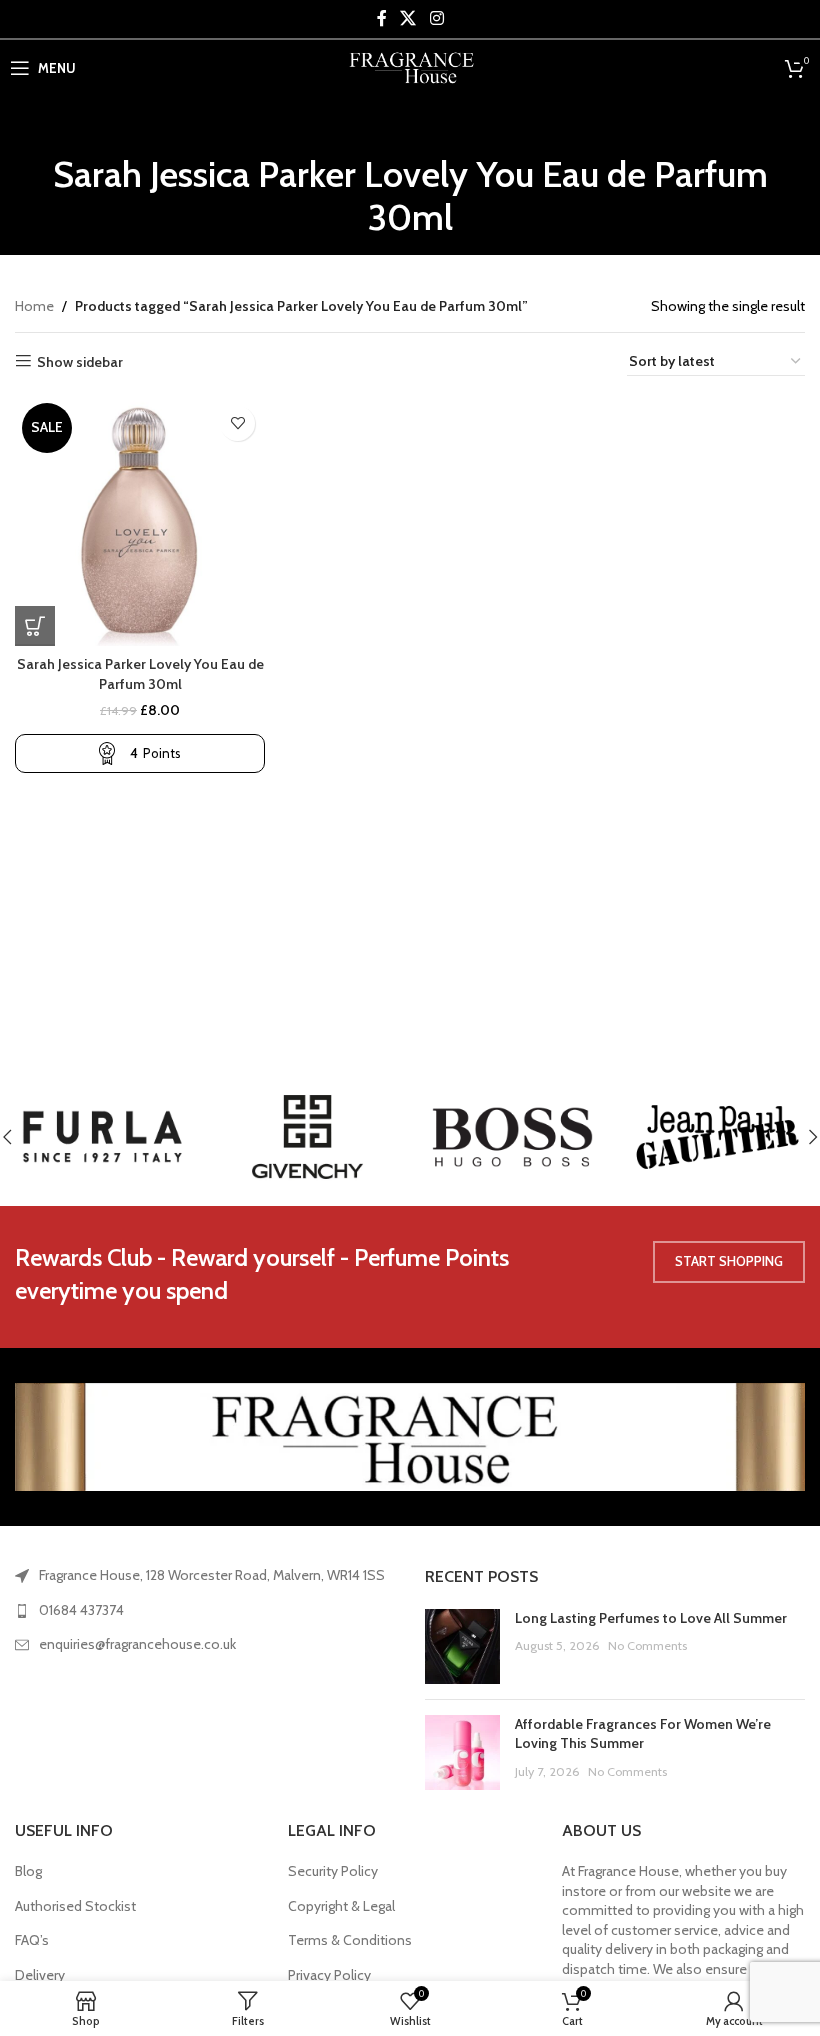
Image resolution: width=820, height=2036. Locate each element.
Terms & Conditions (350, 1940)
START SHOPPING (729, 1261)
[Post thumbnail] (462, 1646)
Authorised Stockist (75, 1906)
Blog (28, 1871)
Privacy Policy (329, 1975)
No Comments (647, 1645)
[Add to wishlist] (237, 423)
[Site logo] (410, 66)
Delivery (40, 1975)
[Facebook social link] (382, 18)
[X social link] (408, 18)
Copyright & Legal (341, 1906)
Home (34, 306)
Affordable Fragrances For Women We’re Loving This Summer (643, 1734)
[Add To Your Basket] (35, 626)
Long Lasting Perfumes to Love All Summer (651, 1618)
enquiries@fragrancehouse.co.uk (137, 1644)
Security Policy (333, 1871)
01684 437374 (81, 1610)
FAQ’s (32, 1940)
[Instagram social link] (436, 18)
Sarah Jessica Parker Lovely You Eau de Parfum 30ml (140, 674)
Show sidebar (80, 361)
